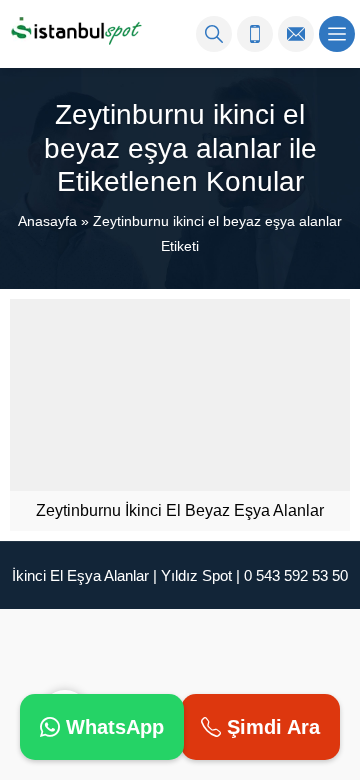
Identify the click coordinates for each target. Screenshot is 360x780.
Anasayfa (47, 221)
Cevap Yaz (190, 630)
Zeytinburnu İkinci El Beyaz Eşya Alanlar (180, 510)
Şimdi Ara (270, 727)
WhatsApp (112, 727)
